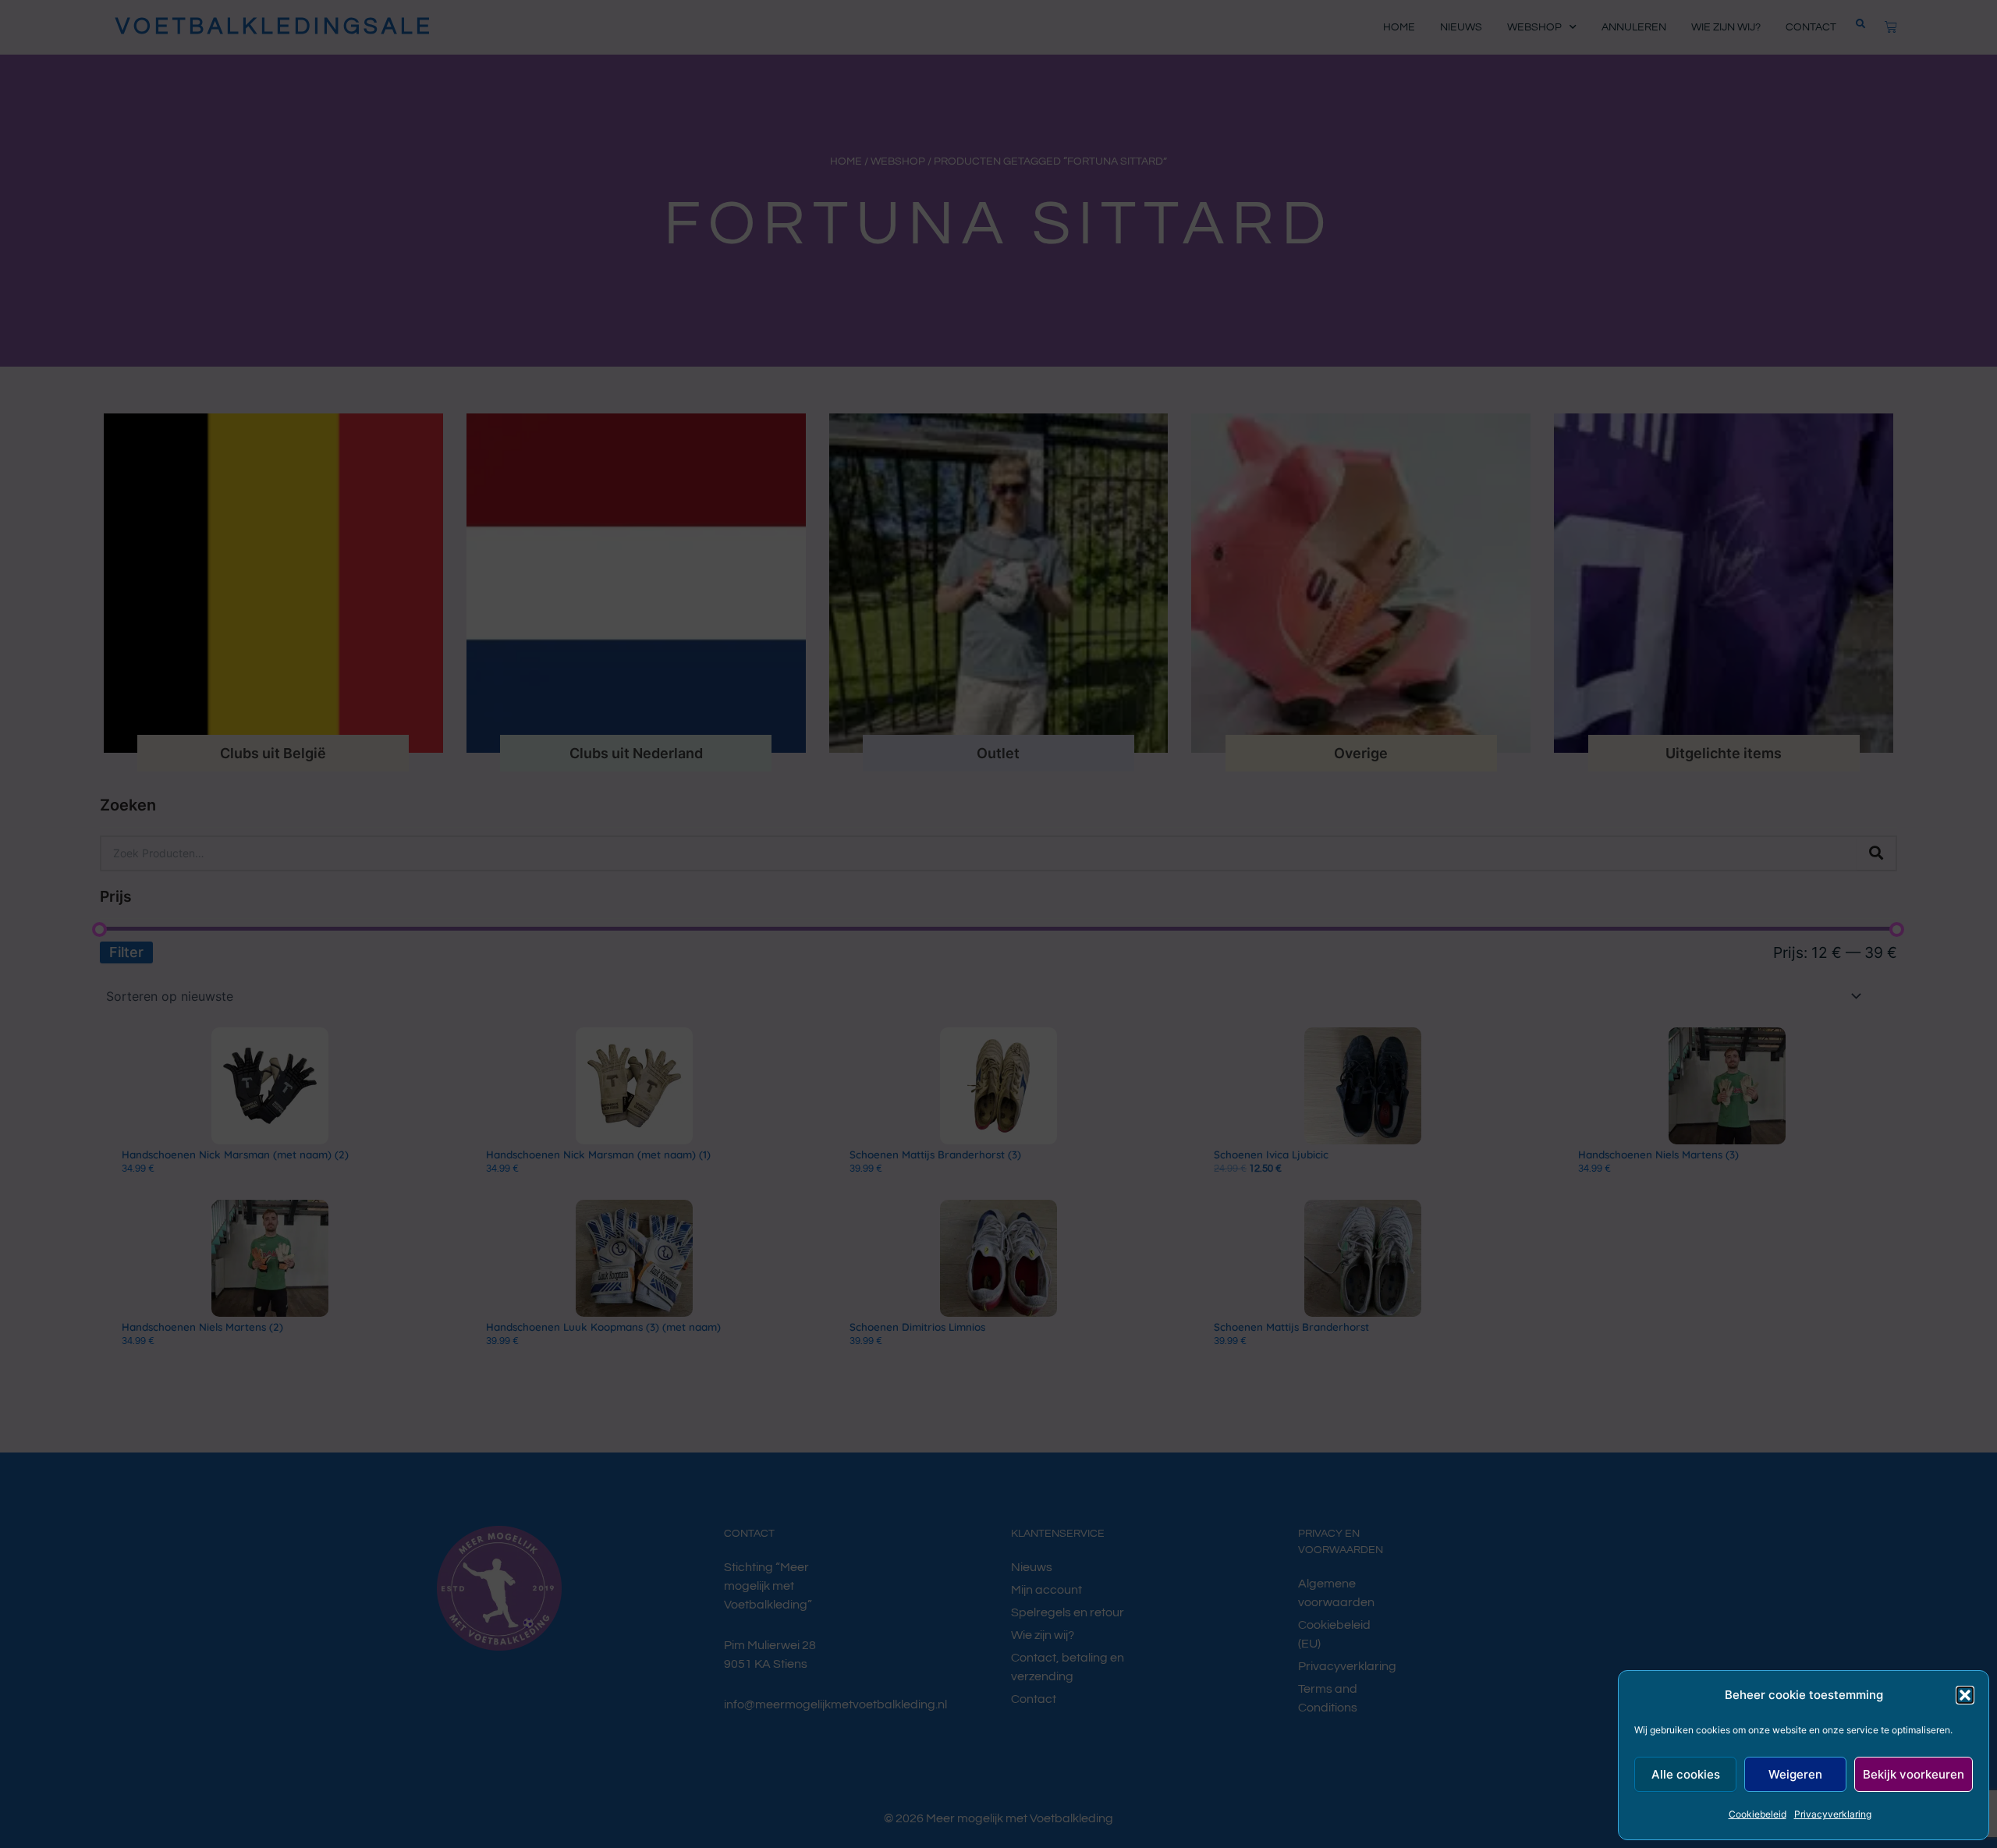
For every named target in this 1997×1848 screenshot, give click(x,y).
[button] (1965, 1695)
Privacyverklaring (1833, 1814)
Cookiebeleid (1758, 1814)
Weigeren (1795, 1774)
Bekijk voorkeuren (1914, 1774)
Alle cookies (1686, 1774)
